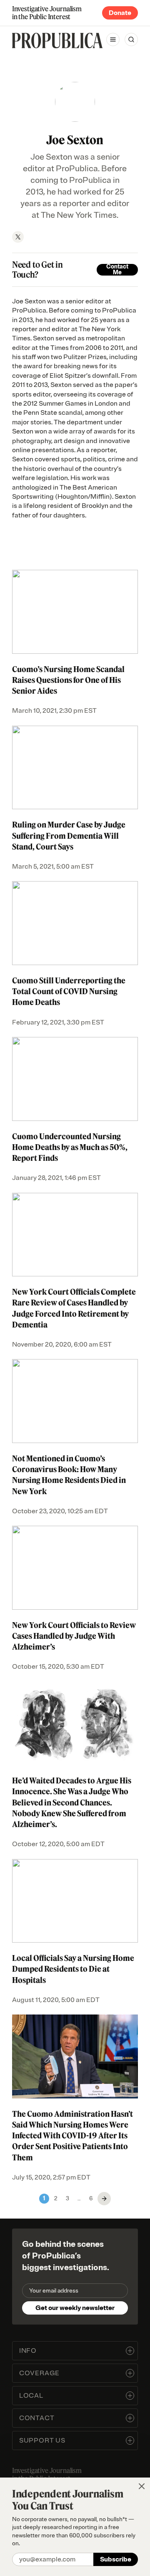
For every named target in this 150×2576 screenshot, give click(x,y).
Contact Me (117, 270)
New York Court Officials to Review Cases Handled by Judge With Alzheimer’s (74, 1636)
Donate (120, 13)
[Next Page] (104, 2199)
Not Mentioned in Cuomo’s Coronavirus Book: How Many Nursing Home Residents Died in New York (69, 1475)
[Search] (131, 39)
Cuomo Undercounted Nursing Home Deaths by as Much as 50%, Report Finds (70, 1147)
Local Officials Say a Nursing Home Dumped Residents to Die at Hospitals (73, 1969)
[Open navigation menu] (113, 39)
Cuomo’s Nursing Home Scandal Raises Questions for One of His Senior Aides (68, 680)
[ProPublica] (57, 41)
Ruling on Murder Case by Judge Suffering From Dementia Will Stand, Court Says (69, 835)
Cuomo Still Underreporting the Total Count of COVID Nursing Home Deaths (69, 991)
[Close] (142, 2486)
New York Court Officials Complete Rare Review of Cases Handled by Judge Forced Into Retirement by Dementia (74, 1308)
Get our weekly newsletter (75, 2308)
